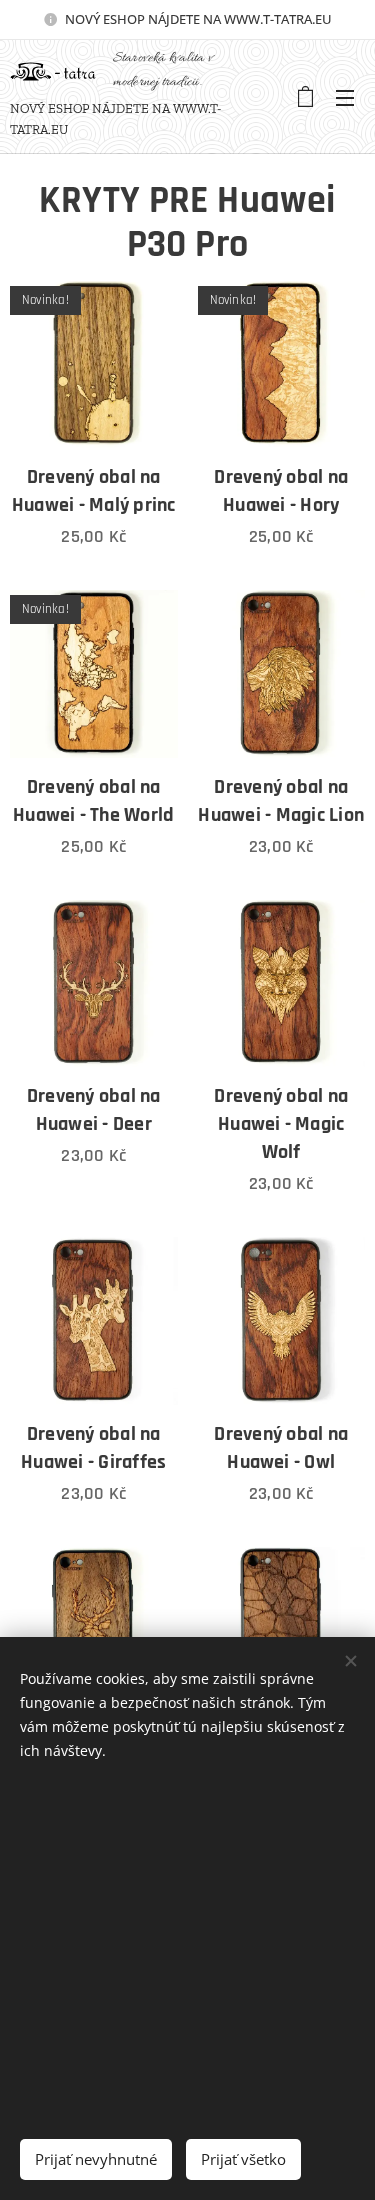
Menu (345, 97)
